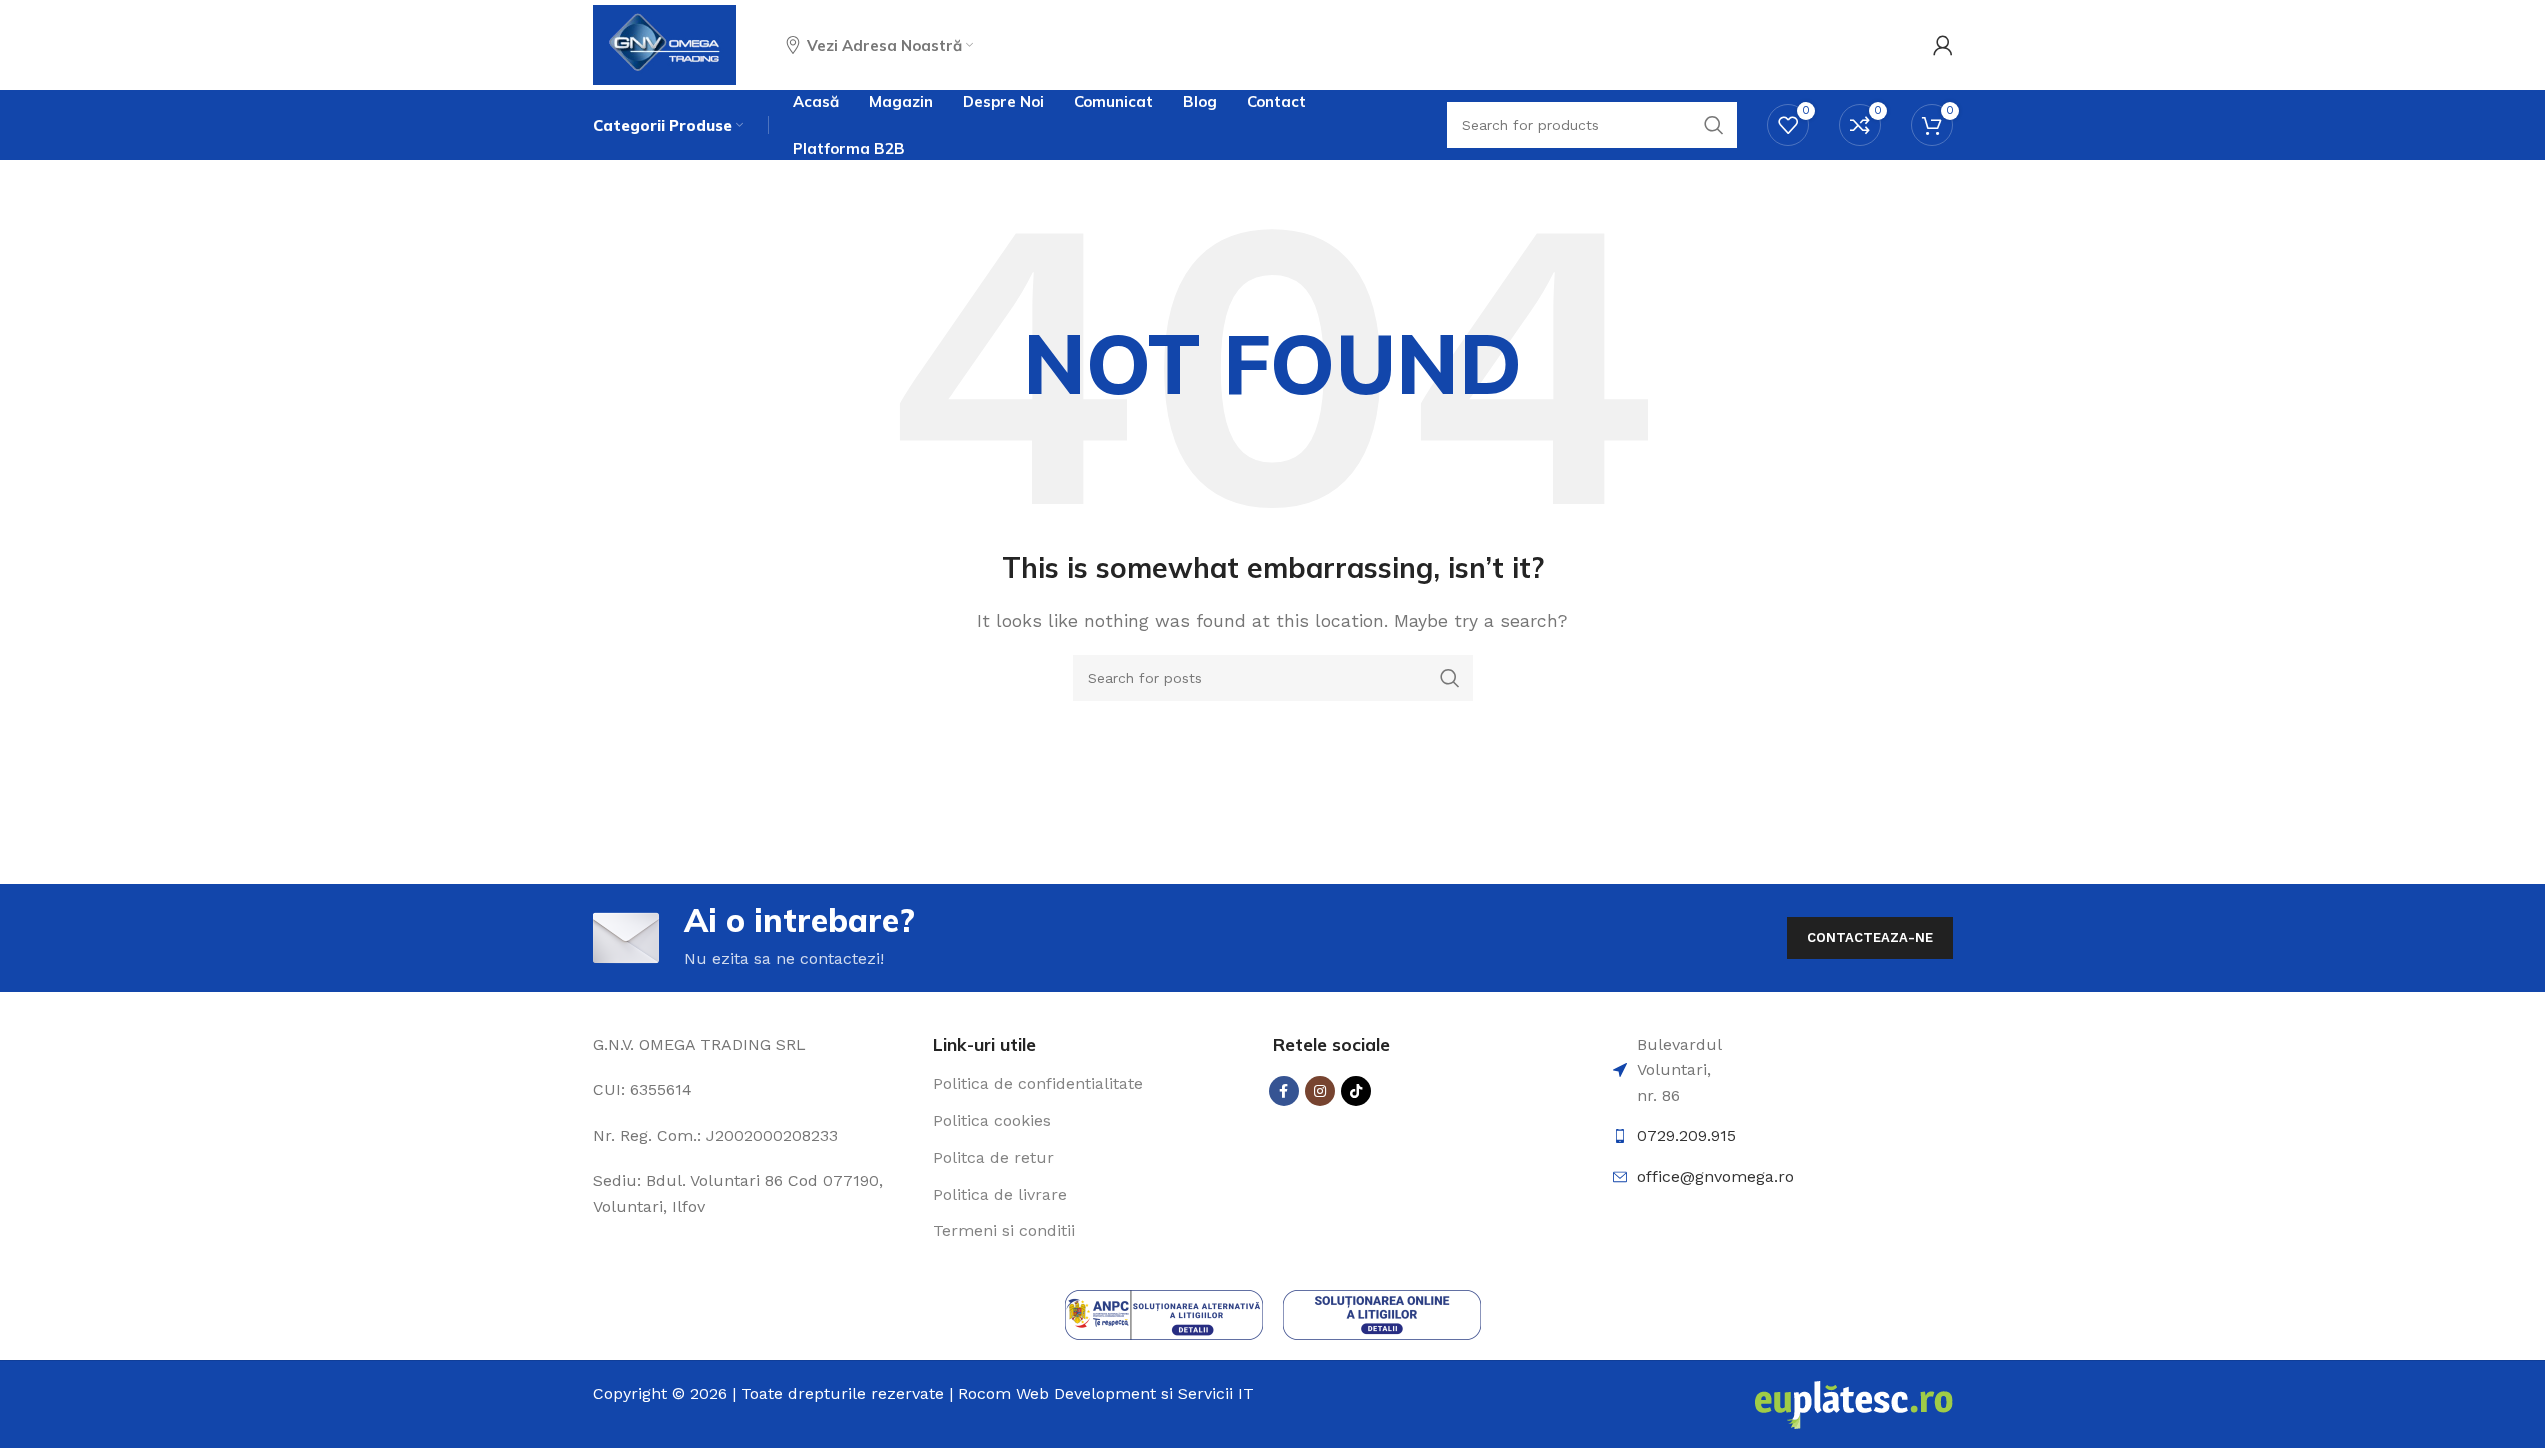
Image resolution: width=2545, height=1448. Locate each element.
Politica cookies (992, 1120)
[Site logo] (665, 43)
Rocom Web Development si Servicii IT (1106, 1393)
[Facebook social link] (1284, 1091)
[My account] (1943, 45)
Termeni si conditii (1004, 1230)
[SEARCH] (1450, 678)
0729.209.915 (1686, 1135)
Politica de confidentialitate (1038, 1083)
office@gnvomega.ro (1715, 1176)
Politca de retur (993, 1157)
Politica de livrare (1000, 1194)
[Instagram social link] (1320, 1091)
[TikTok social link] (1356, 1091)
